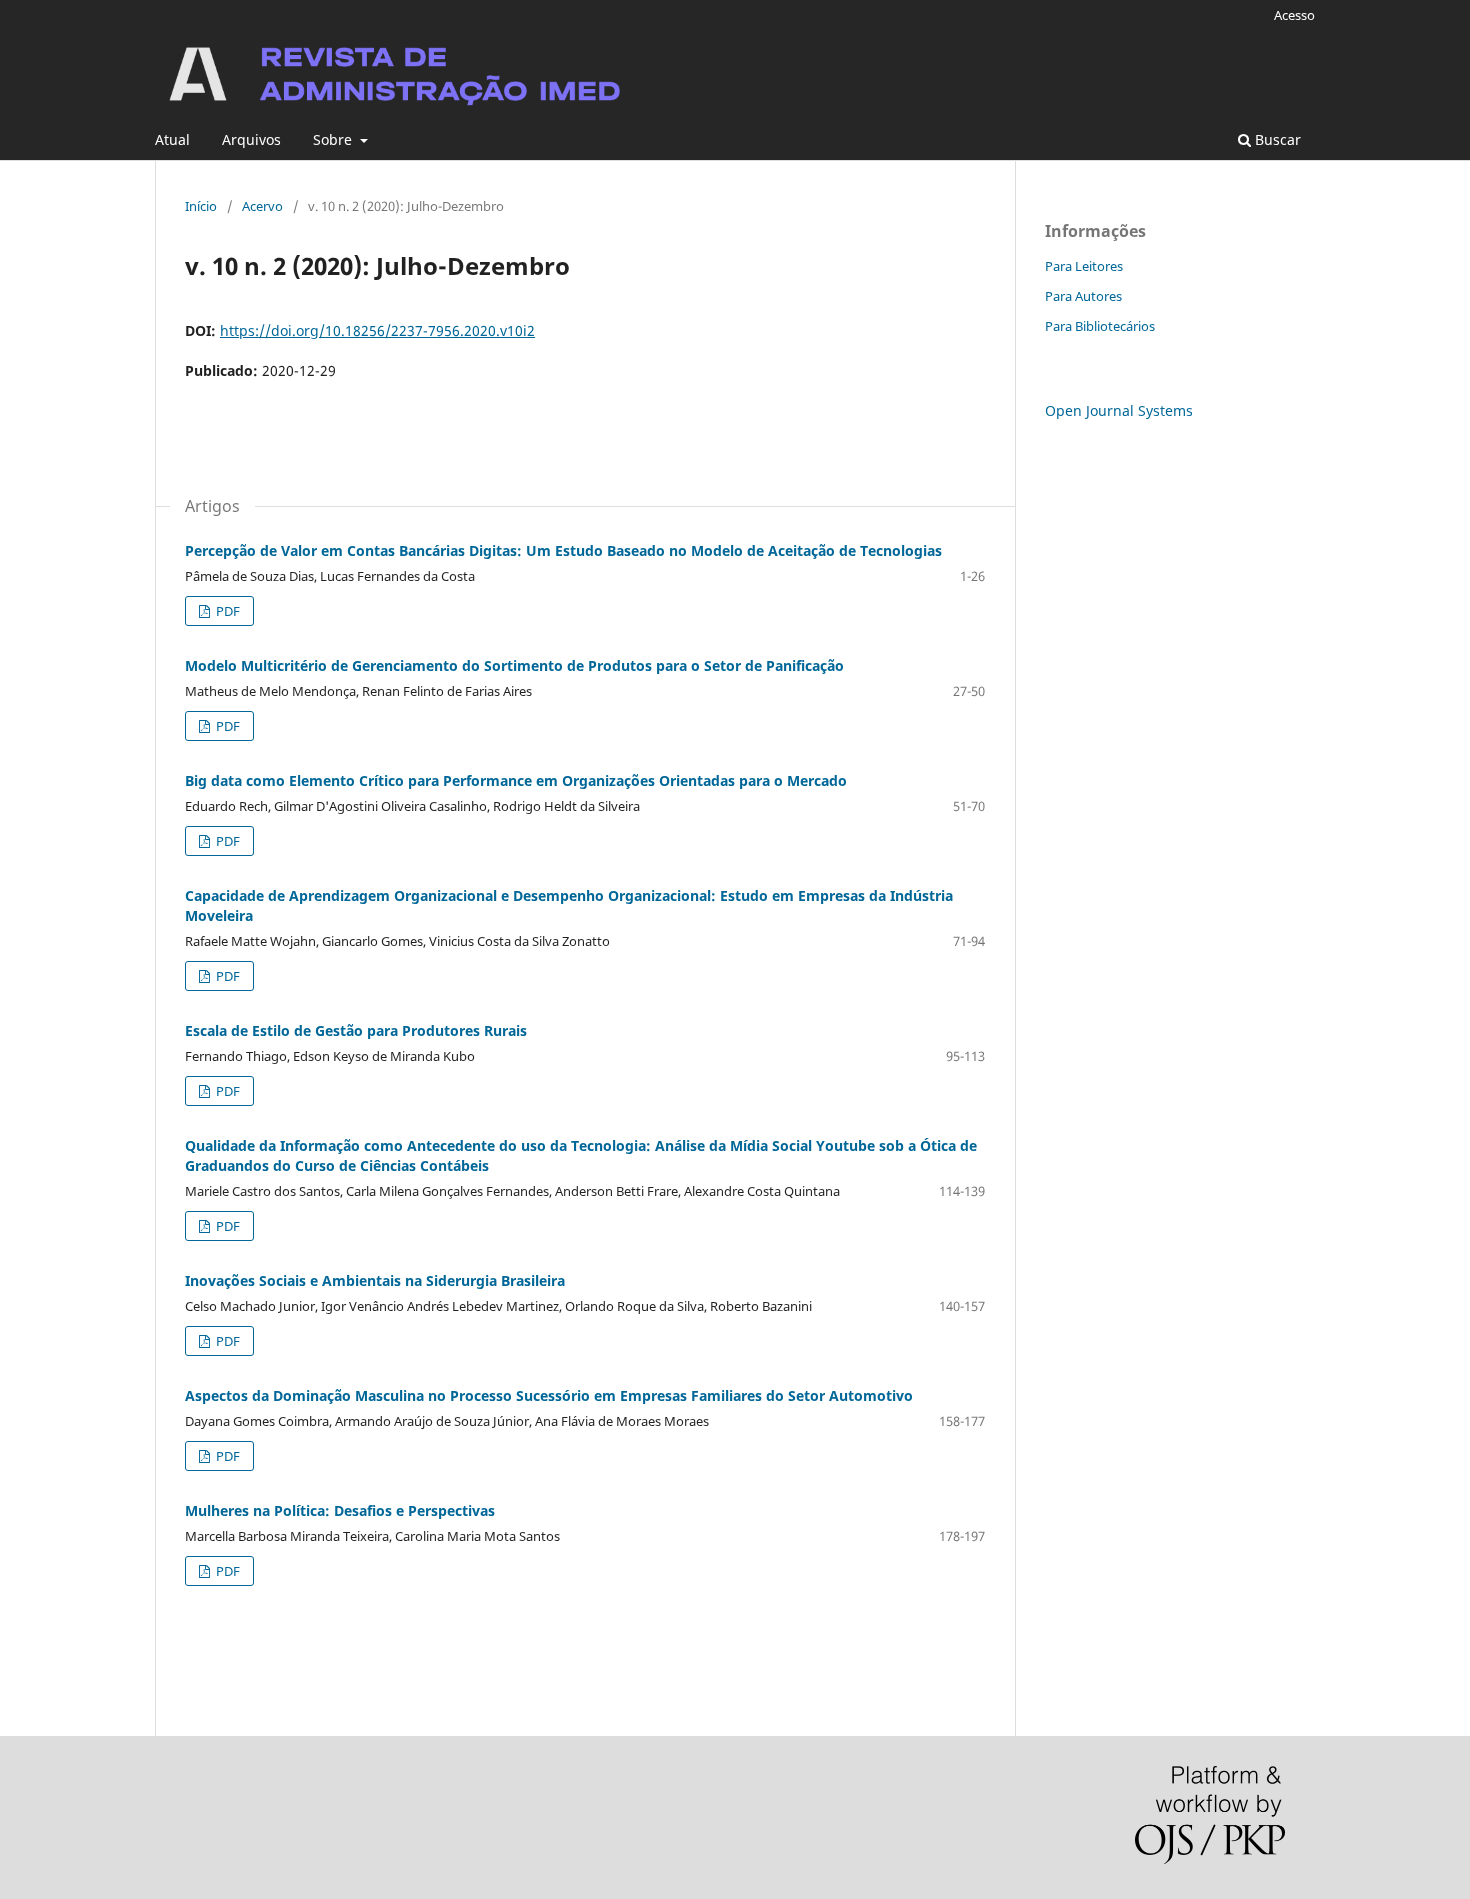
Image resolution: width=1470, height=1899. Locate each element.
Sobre (334, 139)
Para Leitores (1084, 266)
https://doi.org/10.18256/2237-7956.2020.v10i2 (377, 330)
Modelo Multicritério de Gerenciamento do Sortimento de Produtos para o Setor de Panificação (514, 665)
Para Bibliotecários (1100, 326)
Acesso (1294, 15)
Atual (172, 139)
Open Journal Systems (1119, 410)
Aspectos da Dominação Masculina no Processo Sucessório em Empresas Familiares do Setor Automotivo (549, 1395)
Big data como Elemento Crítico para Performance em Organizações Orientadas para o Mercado (516, 780)
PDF (226, 611)
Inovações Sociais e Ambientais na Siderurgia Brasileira (375, 1280)
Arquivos (251, 139)
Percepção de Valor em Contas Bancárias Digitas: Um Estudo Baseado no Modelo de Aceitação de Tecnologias (563, 550)
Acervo (262, 206)
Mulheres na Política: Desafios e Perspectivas (340, 1510)
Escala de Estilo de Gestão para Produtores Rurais (356, 1030)
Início (201, 206)
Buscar (1276, 139)
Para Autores (1083, 296)
